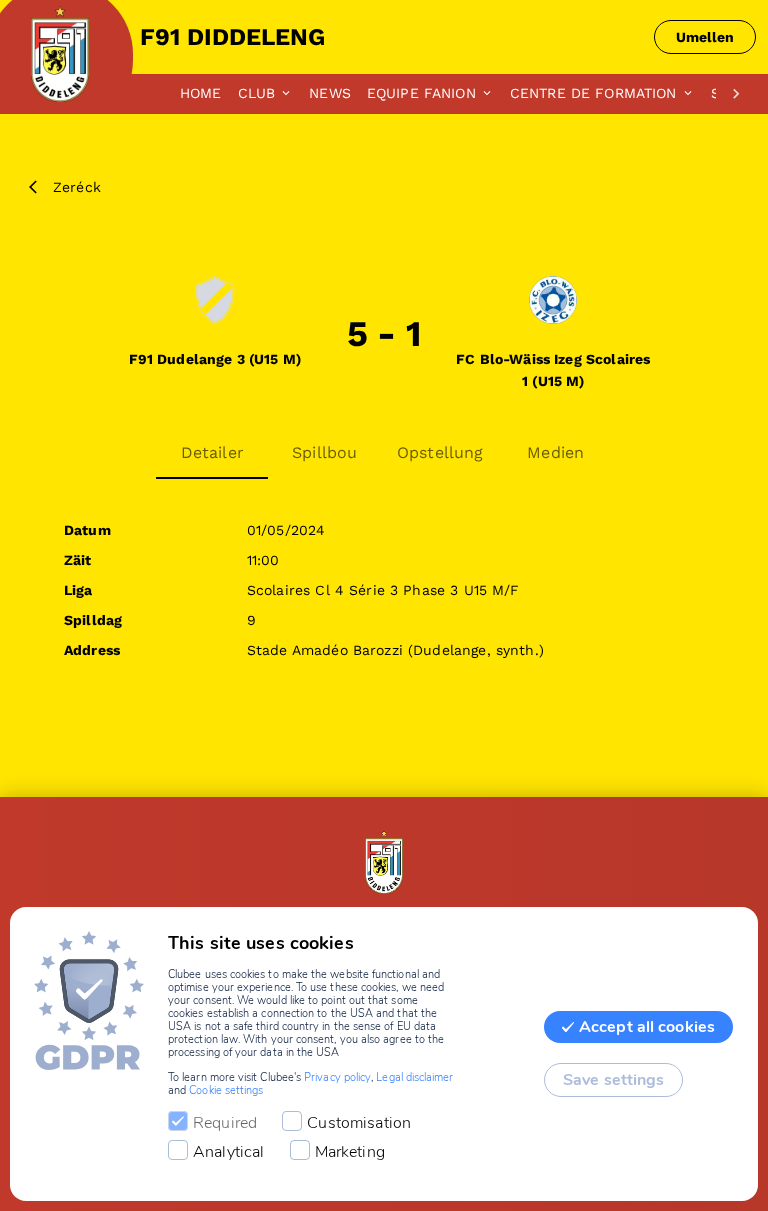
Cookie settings (226, 1090)
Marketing (350, 1152)
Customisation (359, 1123)
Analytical (229, 1152)
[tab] (209, 94)
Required (225, 1123)
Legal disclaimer (414, 1077)
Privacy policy (337, 1077)
